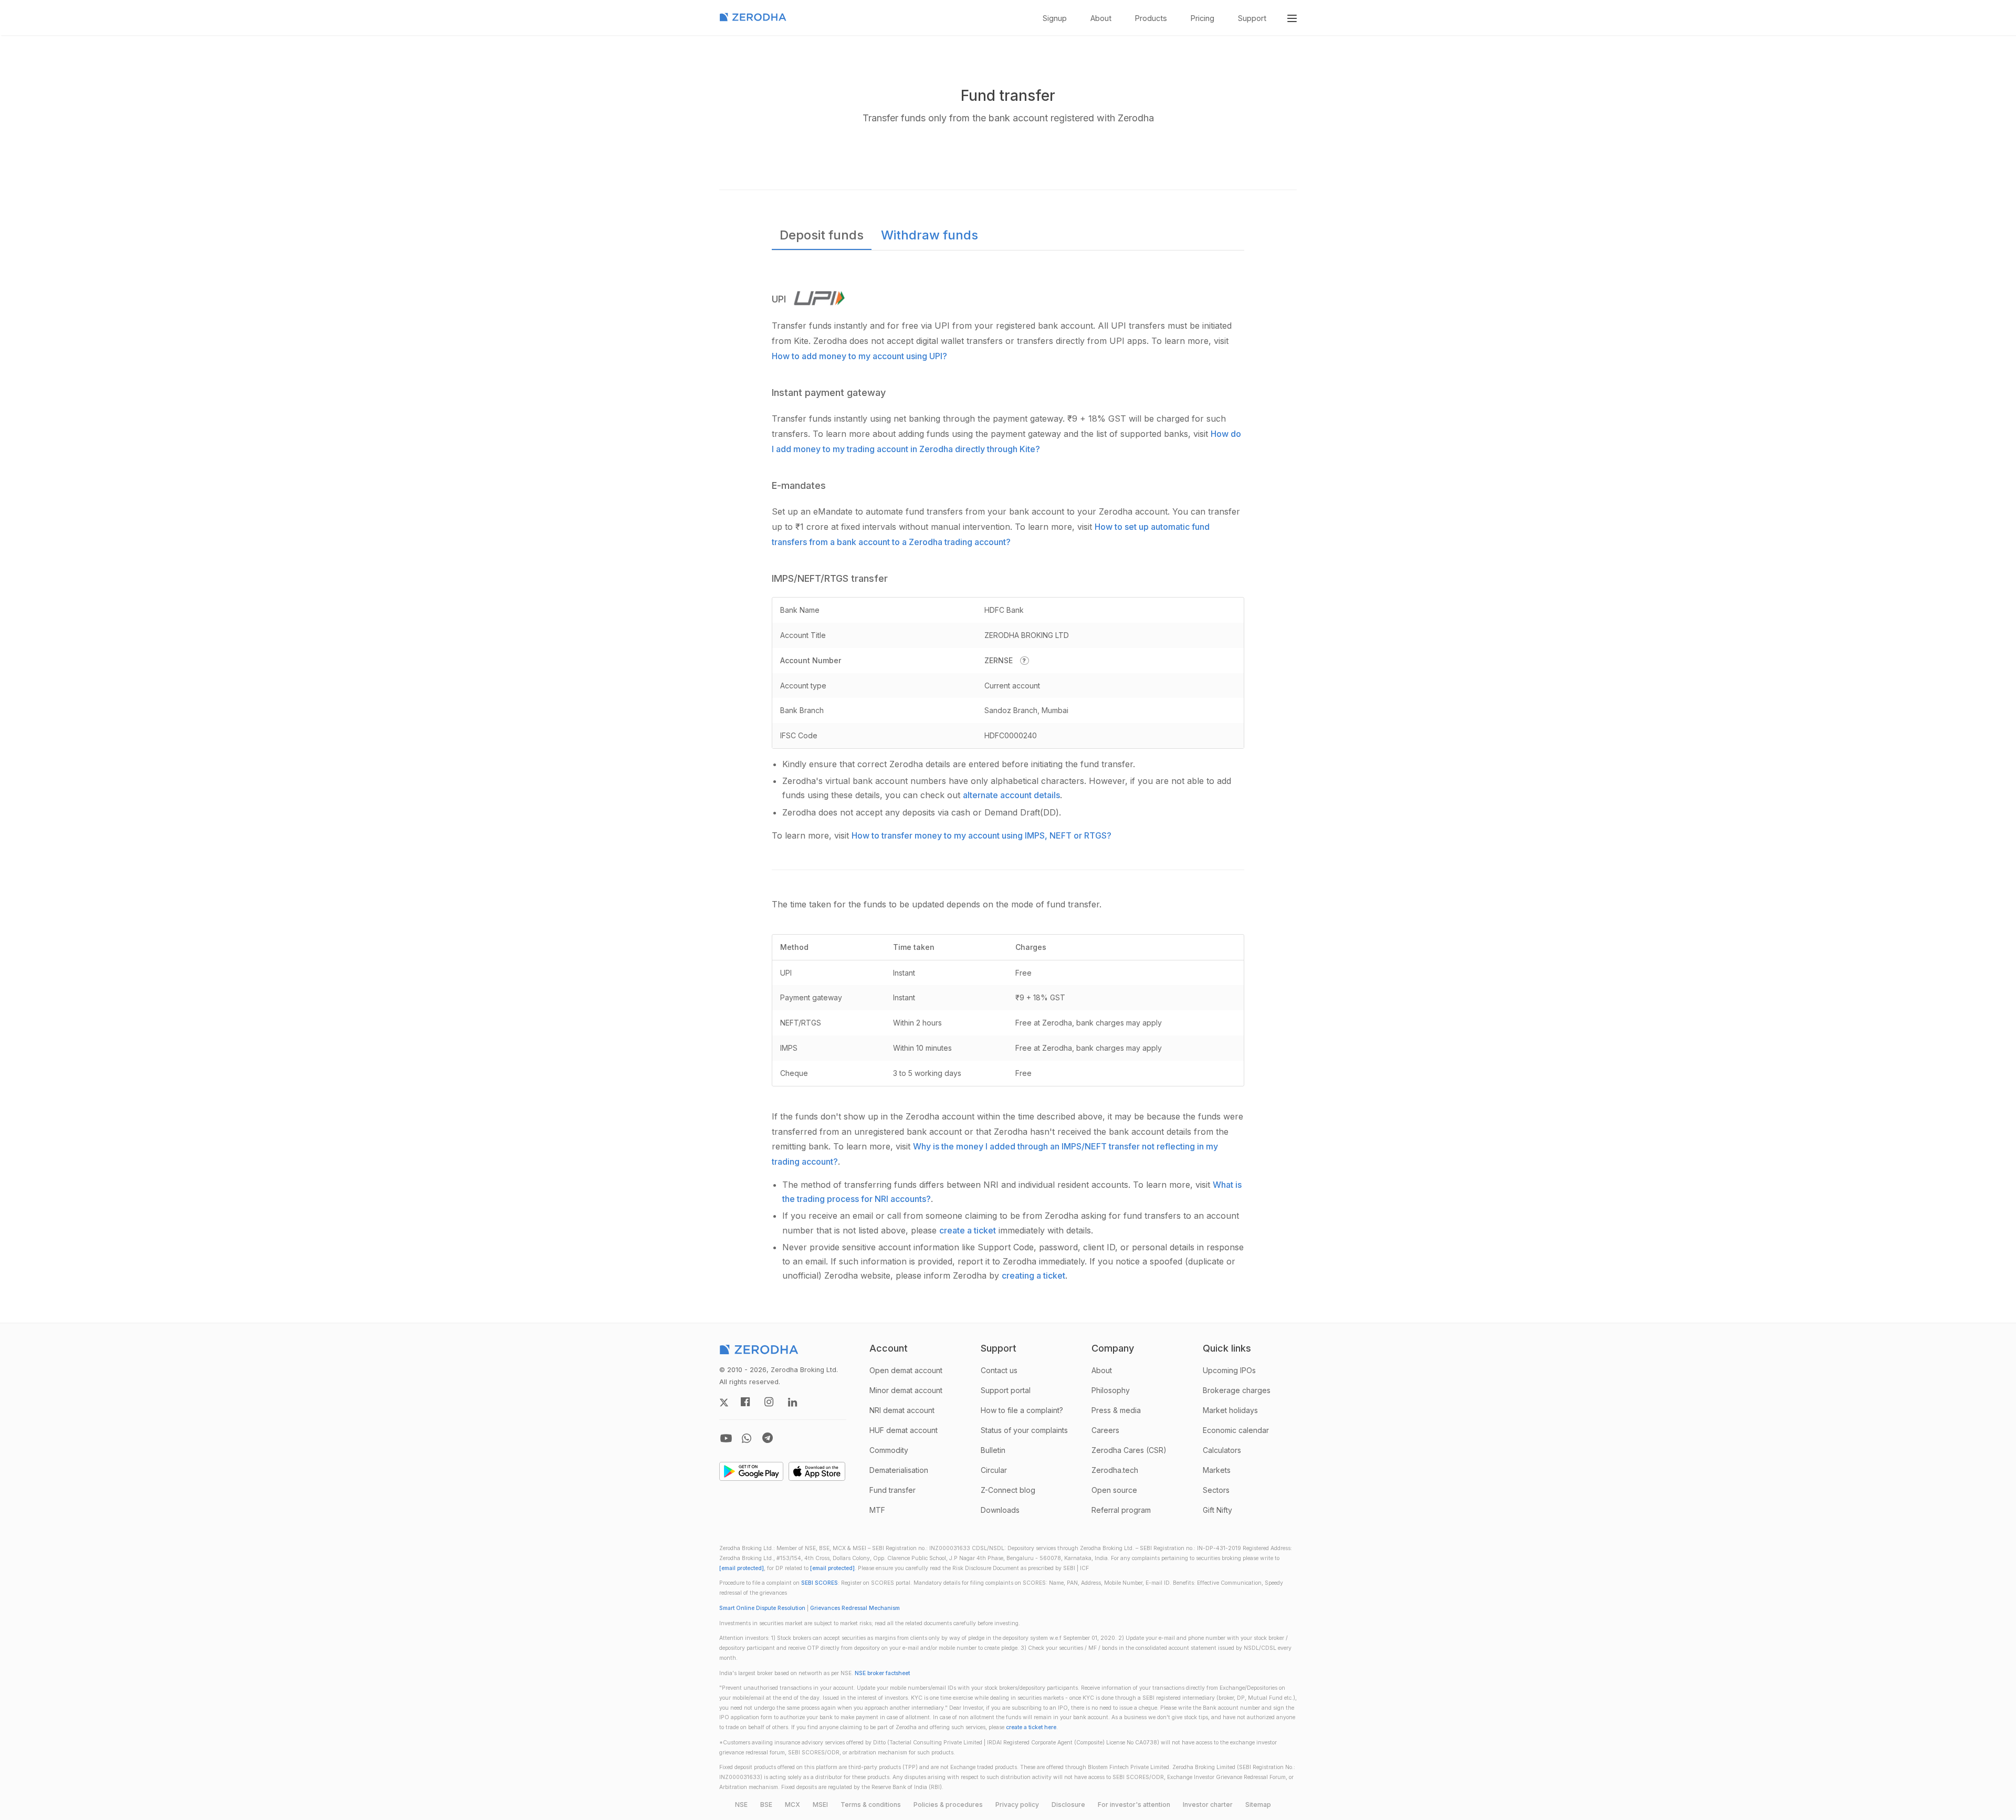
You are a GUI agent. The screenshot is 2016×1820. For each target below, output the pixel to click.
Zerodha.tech (1115, 1470)
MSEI (820, 1805)
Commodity (889, 1450)
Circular (994, 1470)
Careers (1105, 1430)
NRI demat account (902, 1410)
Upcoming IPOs (1229, 1370)
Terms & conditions (871, 1805)
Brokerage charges (1237, 1390)
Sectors (1216, 1490)
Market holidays (1230, 1410)
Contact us (999, 1370)
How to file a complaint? (1022, 1410)
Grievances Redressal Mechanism (855, 1608)
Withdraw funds (930, 235)
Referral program (1121, 1510)
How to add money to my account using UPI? (859, 356)
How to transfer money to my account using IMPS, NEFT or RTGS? (981, 835)
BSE (766, 1805)
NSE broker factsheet (882, 1673)
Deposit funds (822, 235)
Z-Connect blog (1008, 1490)
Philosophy (1111, 1390)
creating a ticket (1033, 1275)
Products (1151, 18)
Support (1252, 18)
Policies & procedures (948, 1805)
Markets (1217, 1470)
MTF (877, 1510)
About (1101, 18)
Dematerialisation (899, 1470)
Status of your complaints (1024, 1430)
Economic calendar (1236, 1430)
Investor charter (1208, 1805)
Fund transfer (892, 1490)
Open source (1114, 1490)
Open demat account (906, 1370)
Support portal (1006, 1390)
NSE (741, 1805)
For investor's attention (1134, 1805)
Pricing (1203, 18)
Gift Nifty (1217, 1510)
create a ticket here (1031, 1727)
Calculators (1222, 1450)
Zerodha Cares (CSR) (1129, 1450)
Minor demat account (906, 1390)
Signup (1055, 18)
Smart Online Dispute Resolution (762, 1608)
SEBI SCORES (820, 1583)
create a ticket (968, 1230)
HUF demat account (904, 1430)
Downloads (1000, 1510)
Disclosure (1068, 1805)
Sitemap (1258, 1805)
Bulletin (993, 1450)
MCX (792, 1805)
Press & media (1116, 1410)
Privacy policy (1017, 1805)
